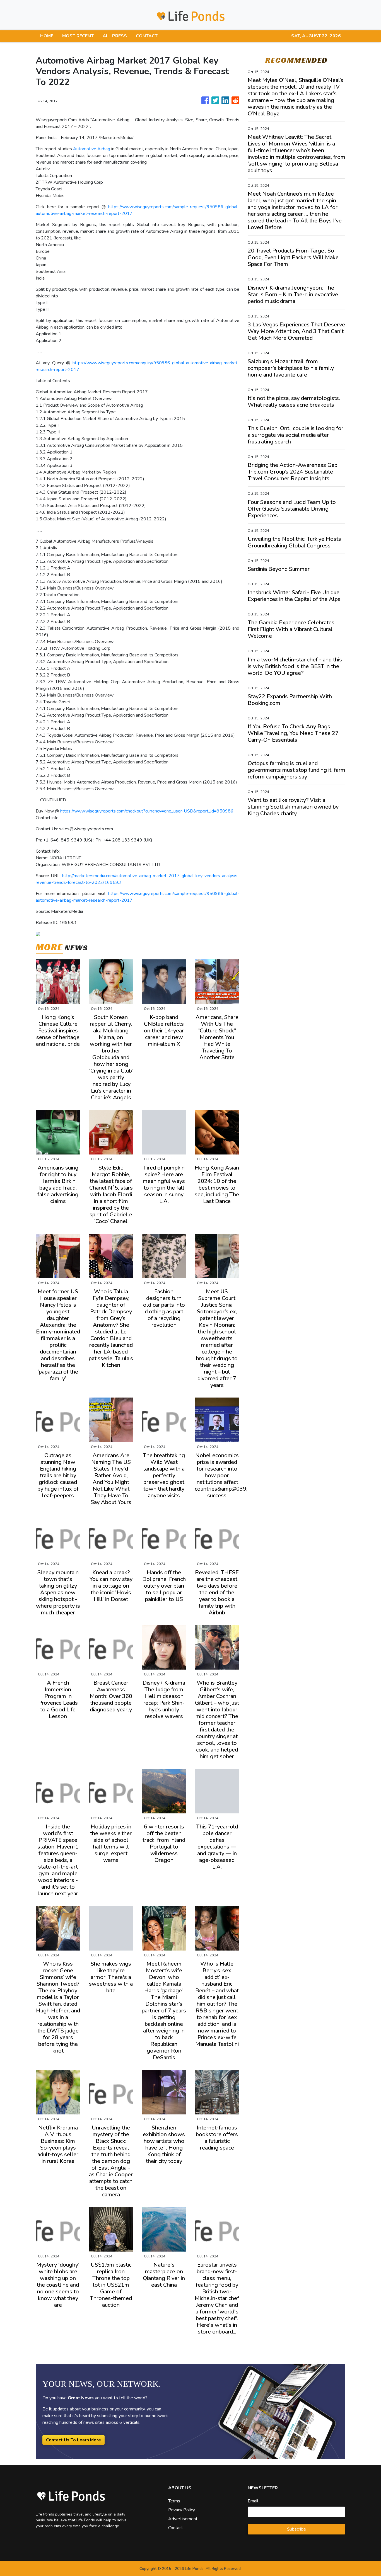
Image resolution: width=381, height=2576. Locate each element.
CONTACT (147, 36)
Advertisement (183, 2519)
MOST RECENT (78, 36)
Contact (176, 2528)
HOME (47, 36)
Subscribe (296, 2529)
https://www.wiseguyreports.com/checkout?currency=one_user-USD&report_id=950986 (147, 811)
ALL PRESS (115, 36)
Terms (174, 2501)
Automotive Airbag (92, 149)
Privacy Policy (182, 2510)
